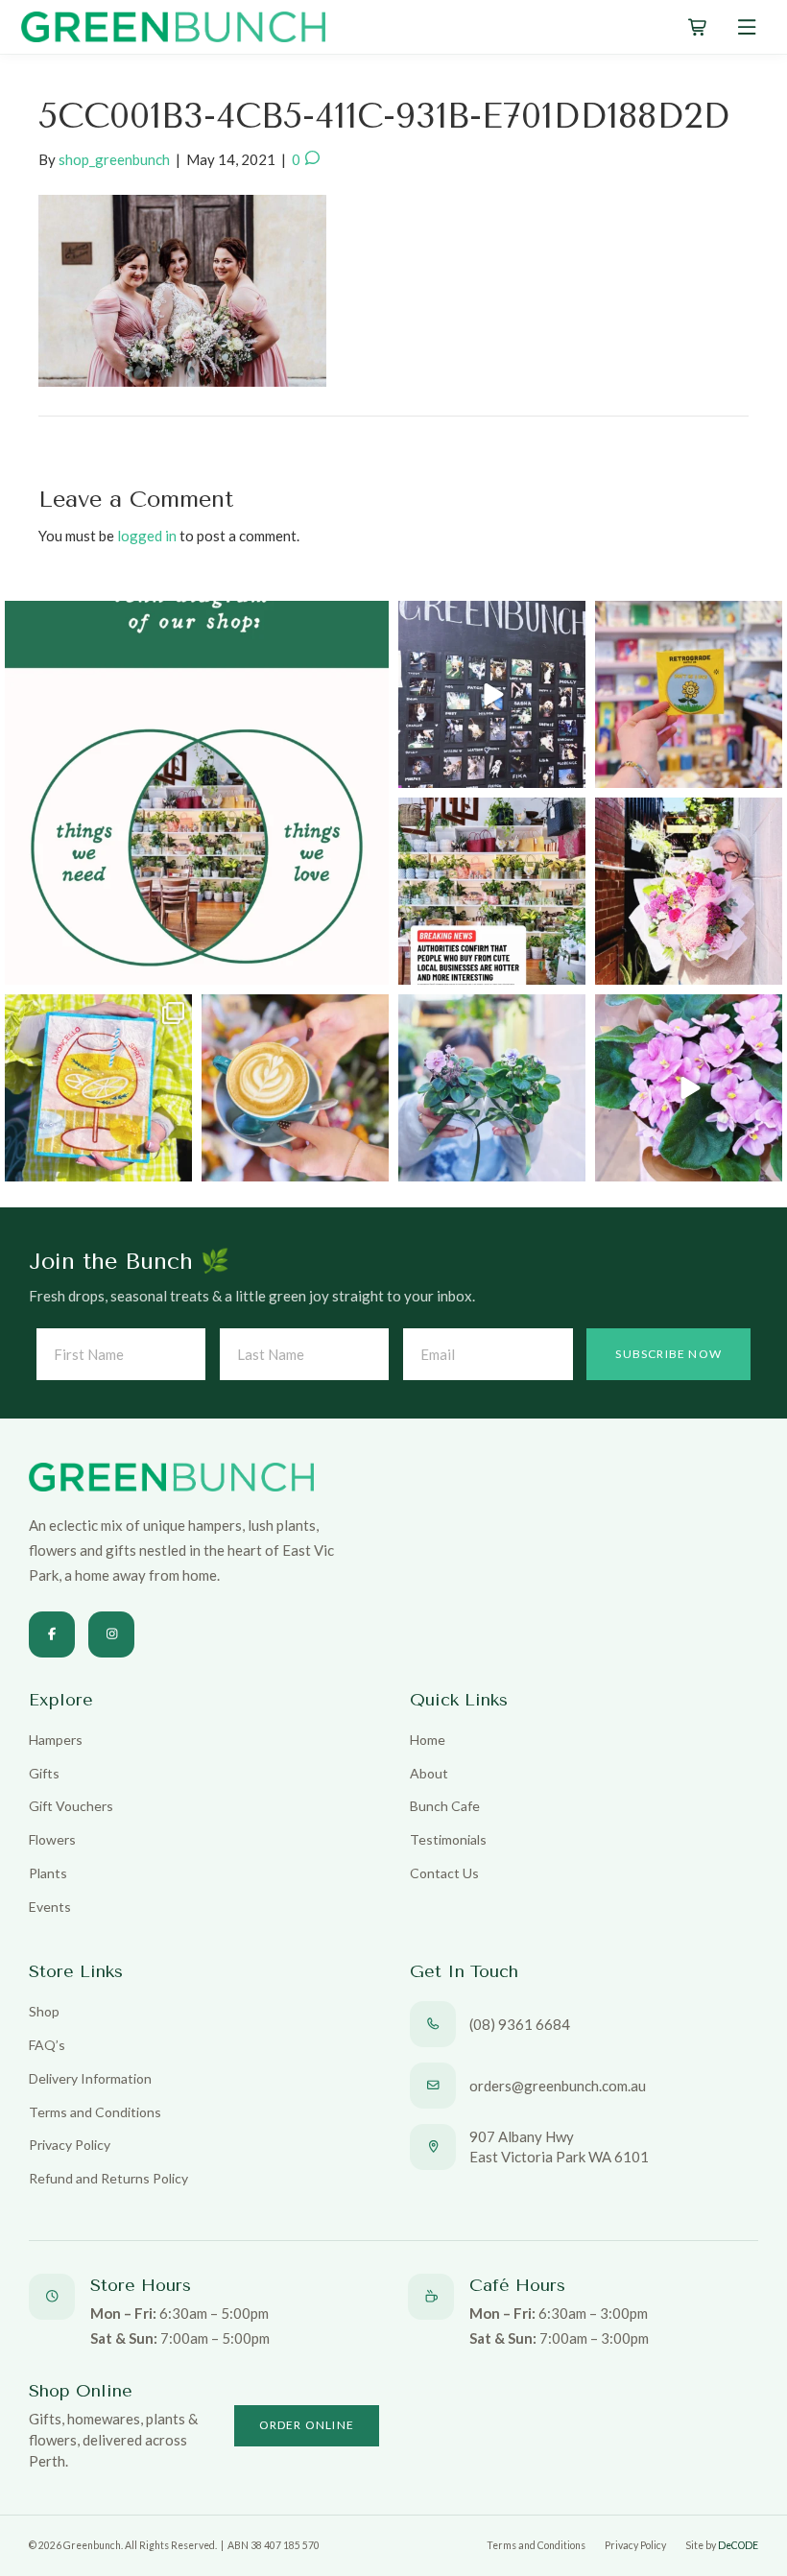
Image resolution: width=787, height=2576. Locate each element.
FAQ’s (47, 2045)
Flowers (52, 1839)
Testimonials (448, 1839)
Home (428, 1740)
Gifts (44, 1773)
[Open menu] (748, 27)
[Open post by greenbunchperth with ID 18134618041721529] (689, 891)
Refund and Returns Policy (108, 2178)
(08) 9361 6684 (520, 2024)
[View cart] (698, 27)
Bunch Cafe (445, 1806)
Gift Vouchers (71, 1806)
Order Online (307, 2425)
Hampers (56, 1740)
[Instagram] (111, 1634)
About (429, 1773)
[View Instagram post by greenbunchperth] (371, 967)
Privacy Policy (70, 2145)
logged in (147, 536)
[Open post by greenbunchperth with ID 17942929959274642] (295, 1088)
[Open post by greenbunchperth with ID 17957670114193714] (492, 891)
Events (50, 1907)
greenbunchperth (193, 620)
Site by (722, 2545)
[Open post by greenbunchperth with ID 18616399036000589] (689, 694)
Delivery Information (90, 2078)
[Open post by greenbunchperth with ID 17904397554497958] (98, 1088)
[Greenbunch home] (173, 27)
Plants (48, 1873)
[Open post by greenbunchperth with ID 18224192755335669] (492, 694)
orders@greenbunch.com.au (558, 2086)
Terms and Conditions (95, 2112)
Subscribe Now (668, 1354)
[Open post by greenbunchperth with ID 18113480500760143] (197, 793)
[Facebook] (52, 1634)
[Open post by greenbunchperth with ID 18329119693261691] (689, 1088)
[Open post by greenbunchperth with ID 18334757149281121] (492, 1088)
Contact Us (444, 1873)
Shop (44, 2011)
